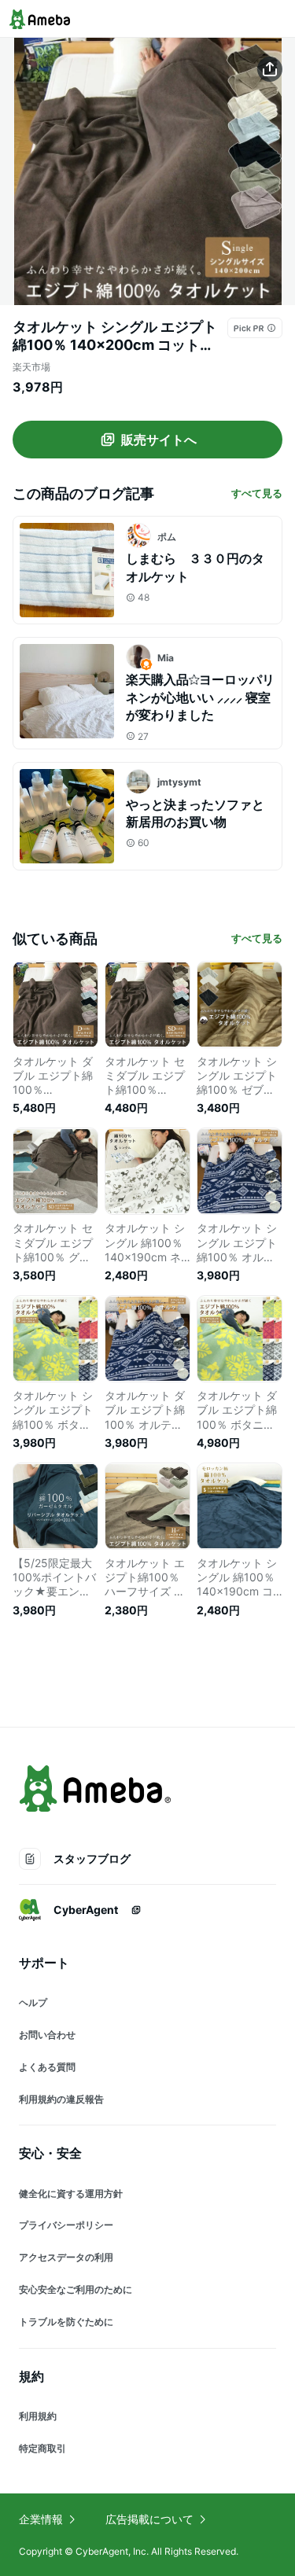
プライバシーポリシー (66, 2225)
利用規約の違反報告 (61, 2099)
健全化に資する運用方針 (71, 2193)
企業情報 (41, 2519)
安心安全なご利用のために (76, 2289)
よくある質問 (47, 2067)
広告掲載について (149, 2519)
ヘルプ (33, 2002)
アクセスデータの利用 (66, 2257)
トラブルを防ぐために (66, 2322)
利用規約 (38, 2416)
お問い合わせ (47, 2035)
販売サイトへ (159, 440)
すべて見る (257, 493)
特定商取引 (42, 2448)
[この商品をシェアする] (270, 69)
